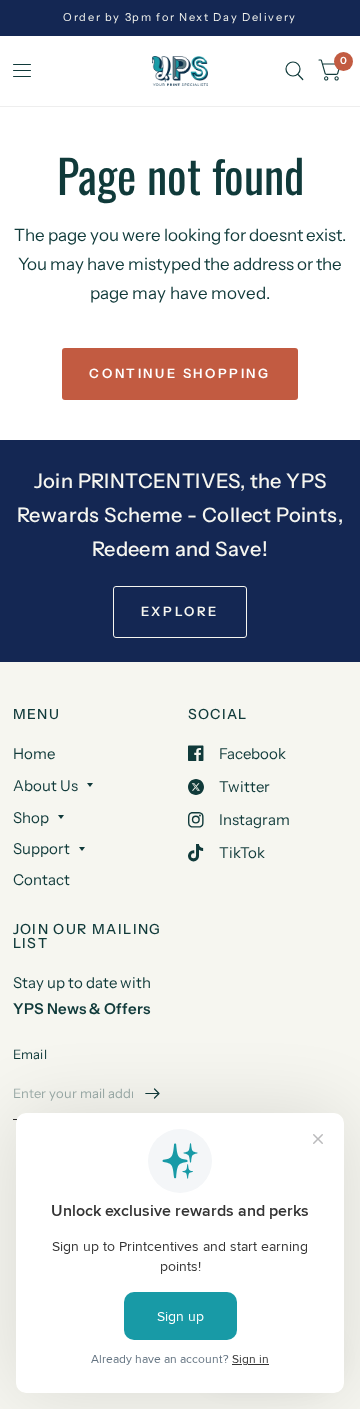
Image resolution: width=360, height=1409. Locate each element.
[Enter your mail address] (153, 1094)
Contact (41, 879)
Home (34, 753)
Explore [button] (180, 611)
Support (41, 848)
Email (30, 1054)
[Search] (294, 71)
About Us (45, 785)
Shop (31, 817)
